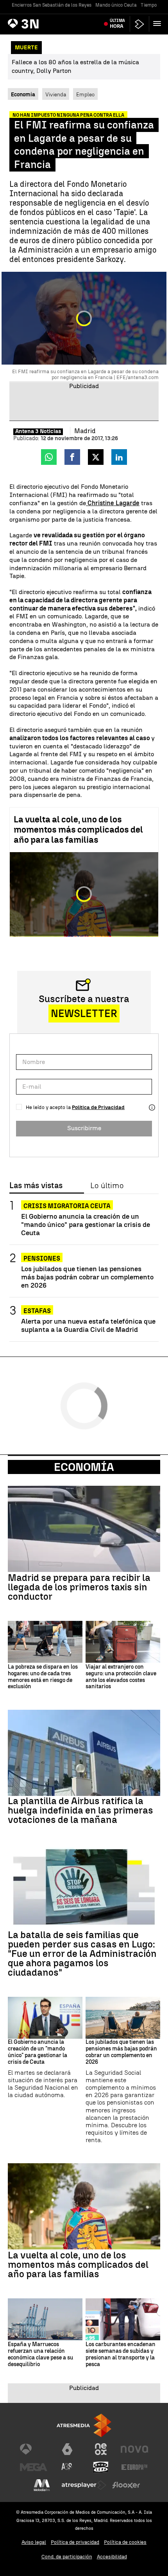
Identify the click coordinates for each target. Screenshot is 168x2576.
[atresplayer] (139, 24)
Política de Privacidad (98, 1107)
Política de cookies (125, 2542)
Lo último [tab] (107, 1186)
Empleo (85, 94)
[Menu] (159, 23)
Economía (84, 1467)
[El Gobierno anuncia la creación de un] (45, 2018)
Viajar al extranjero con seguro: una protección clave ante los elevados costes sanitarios (121, 1677)
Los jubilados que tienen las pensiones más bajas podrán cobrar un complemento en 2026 (87, 1277)
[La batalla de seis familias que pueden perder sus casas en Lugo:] (84, 1887)
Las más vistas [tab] (36, 1186)
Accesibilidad (112, 2557)
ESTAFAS (37, 1311)
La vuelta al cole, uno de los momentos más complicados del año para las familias (78, 830)
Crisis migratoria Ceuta (67, 1206)
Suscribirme (84, 1128)
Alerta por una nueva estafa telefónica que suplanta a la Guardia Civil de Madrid (88, 1325)
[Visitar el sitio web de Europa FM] (134, 2467)
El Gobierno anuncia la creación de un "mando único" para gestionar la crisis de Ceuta (86, 1224)
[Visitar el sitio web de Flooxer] (126, 2485)
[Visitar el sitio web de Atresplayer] (84, 2485)
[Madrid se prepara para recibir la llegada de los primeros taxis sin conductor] (84, 1529)
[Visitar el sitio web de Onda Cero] (101, 2467)
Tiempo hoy (153, 5)
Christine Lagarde (113, 503)
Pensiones (42, 1258)
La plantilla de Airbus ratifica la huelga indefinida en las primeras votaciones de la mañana (80, 1810)
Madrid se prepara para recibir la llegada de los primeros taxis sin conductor (79, 1587)
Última (117, 23)
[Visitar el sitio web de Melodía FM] (42, 2485)
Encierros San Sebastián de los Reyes (52, 5)
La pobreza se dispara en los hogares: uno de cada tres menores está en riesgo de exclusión (43, 1677)
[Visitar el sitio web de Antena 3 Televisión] (34, 2449)
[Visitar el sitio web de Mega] (34, 2467)
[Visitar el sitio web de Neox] (101, 2449)
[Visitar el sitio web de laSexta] (67, 2449)
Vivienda (56, 94)
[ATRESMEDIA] (84, 2425)
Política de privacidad (75, 2542)
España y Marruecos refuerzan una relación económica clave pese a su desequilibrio (40, 2354)
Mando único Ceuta (116, 5)
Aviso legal (34, 2542)
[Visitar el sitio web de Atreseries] (67, 2467)
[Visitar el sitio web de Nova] (134, 2449)
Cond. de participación (67, 2557)
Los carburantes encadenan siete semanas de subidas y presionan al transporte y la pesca (121, 2354)
